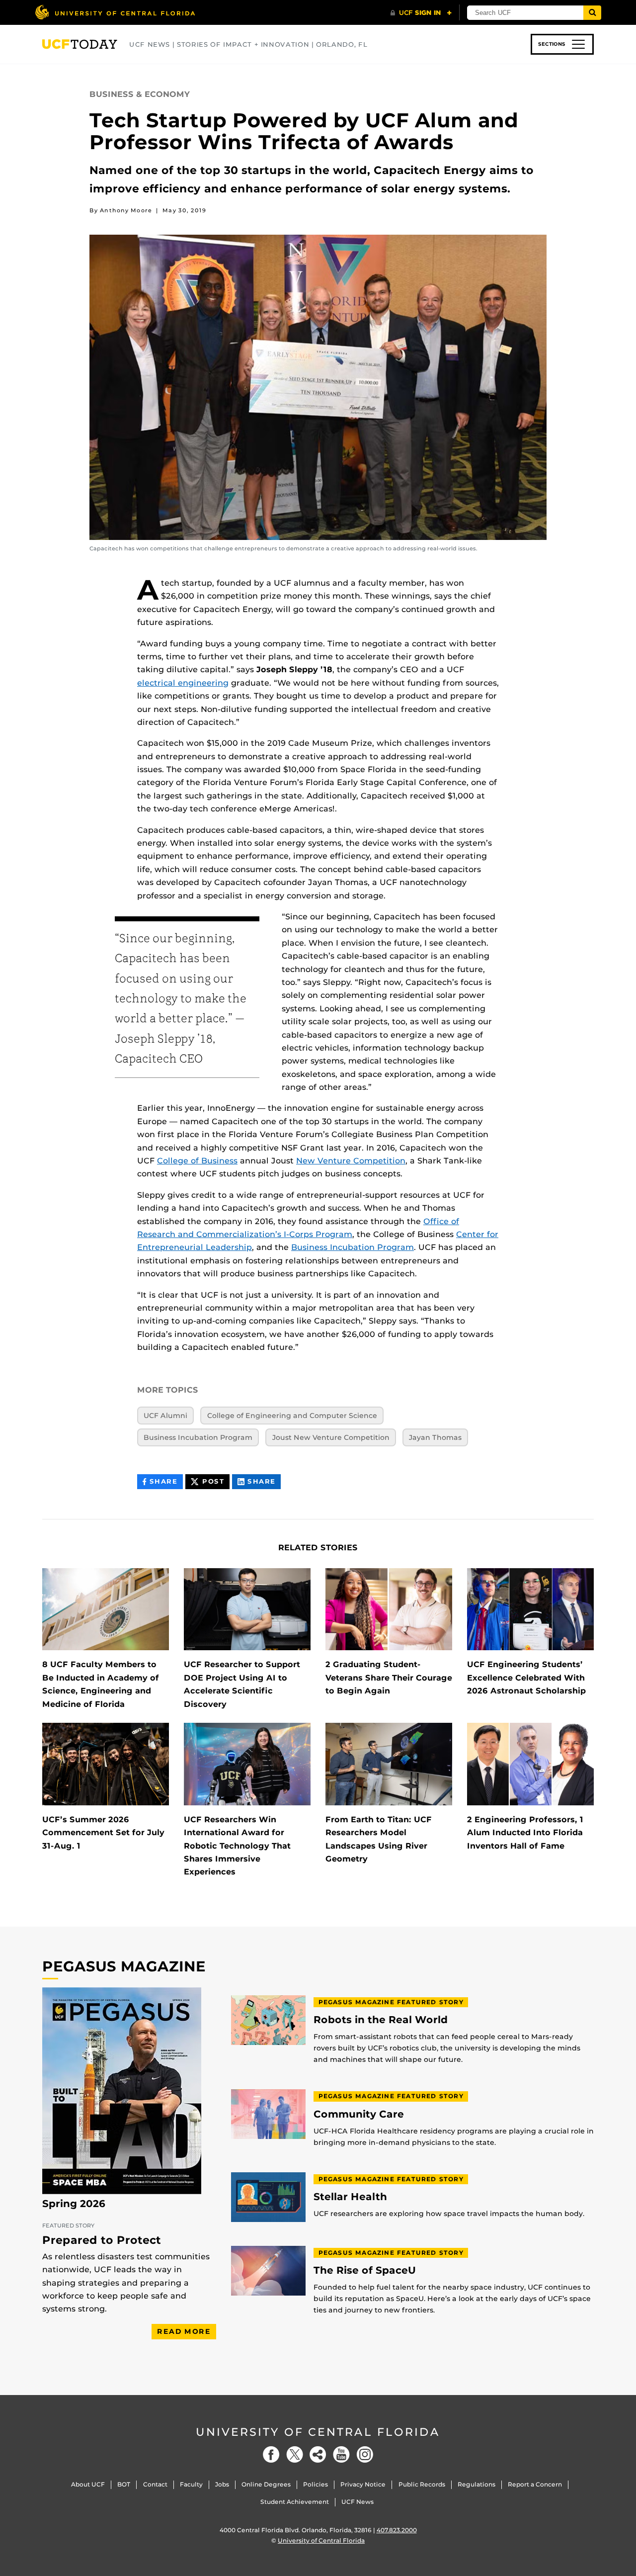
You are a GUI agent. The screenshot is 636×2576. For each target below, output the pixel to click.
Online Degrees (266, 2484)
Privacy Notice (363, 2484)
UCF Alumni (165, 1416)
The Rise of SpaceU (365, 2270)
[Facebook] (271, 2454)
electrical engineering (183, 683)
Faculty (191, 2484)
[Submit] (592, 13)
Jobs (222, 2484)
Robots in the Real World (381, 2020)
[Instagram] (365, 2454)
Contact (155, 2484)
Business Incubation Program (353, 1247)
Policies (316, 2484)
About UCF (88, 2484)
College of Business (197, 1161)
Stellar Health (350, 2197)
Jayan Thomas (435, 1437)
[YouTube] (341, 2454)
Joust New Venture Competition (331, 1437)
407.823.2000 (397, 2530)
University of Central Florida (318, 2432)
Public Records (422, 2484)
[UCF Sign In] (421, 13)
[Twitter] (295, 2454)
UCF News (358, 2502)
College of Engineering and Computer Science (292, 1416)
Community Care (359, 2114)
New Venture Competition (351, 1161)
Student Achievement (295, 2502)
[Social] (318, 2454)
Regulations (477, 2484)
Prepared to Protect (102, 2240)
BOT (124, 2484)
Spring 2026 (74, 2204)
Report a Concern (535, 2484)
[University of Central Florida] (115, 12)
